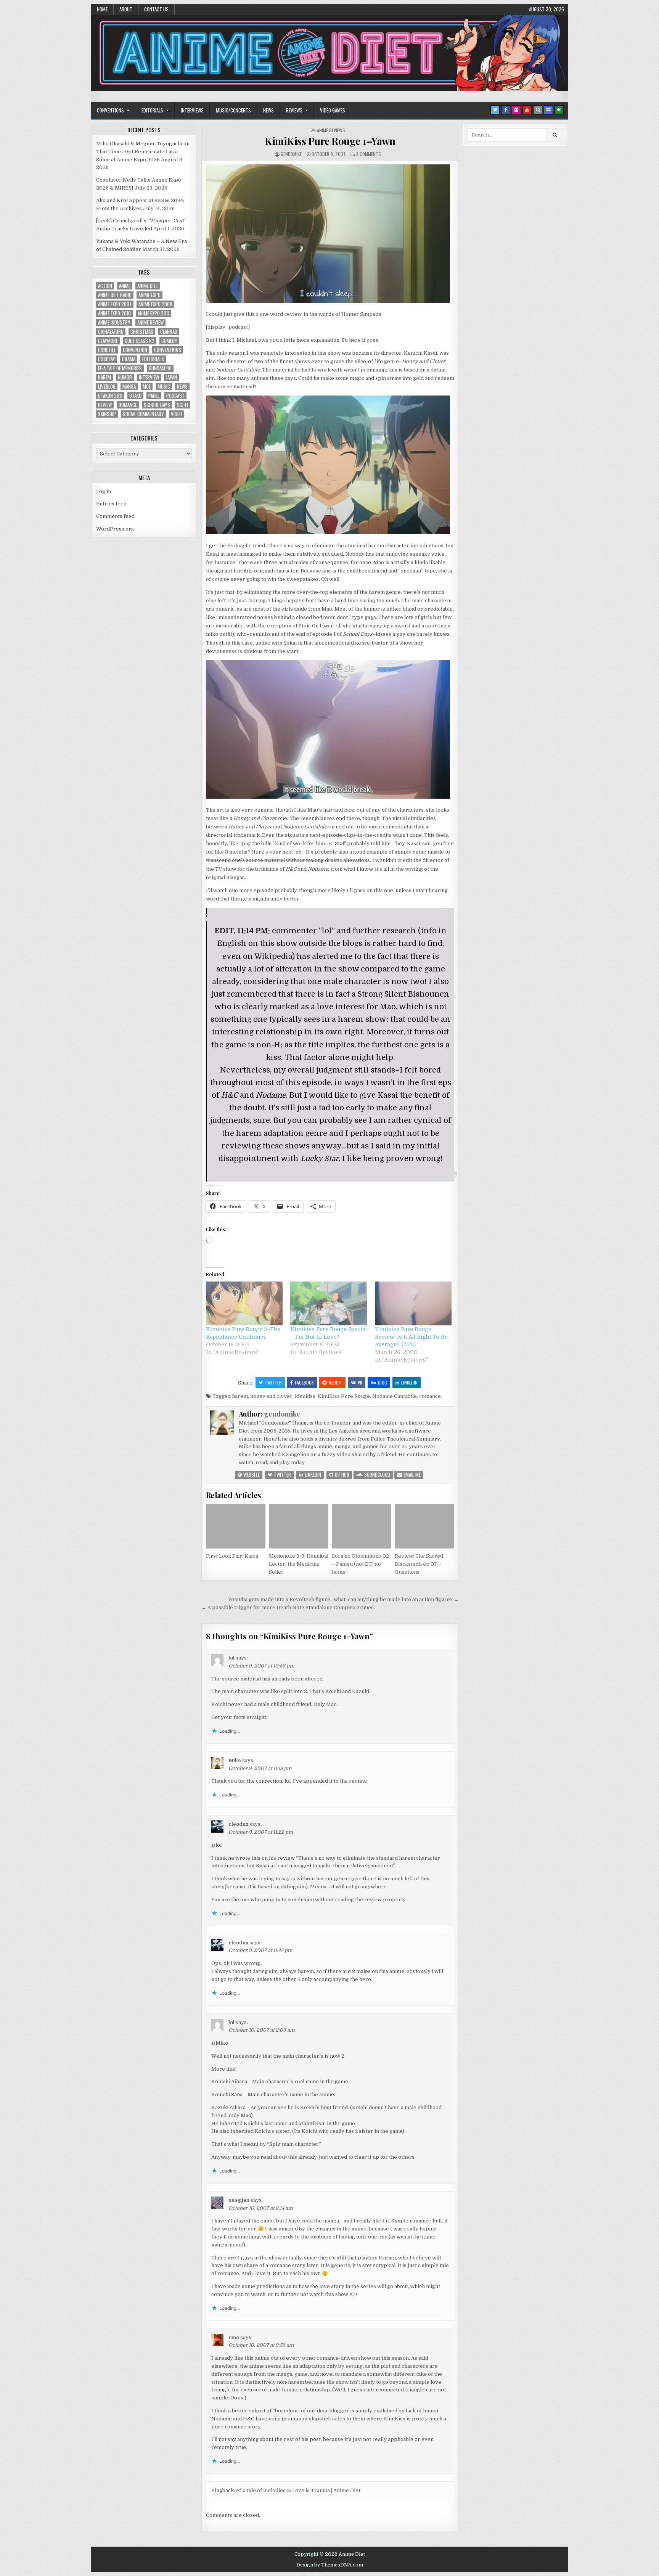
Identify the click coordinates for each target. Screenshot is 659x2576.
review (105, 405)
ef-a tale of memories (120, 368)
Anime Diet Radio (115, 295)
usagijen (239, 2200)
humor (125, 377)
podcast (175, 396)
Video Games (333, 110)
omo (234, 2337)
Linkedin (409, 1382)
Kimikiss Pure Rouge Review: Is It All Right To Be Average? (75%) (411, 1337)
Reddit (336, 1382)
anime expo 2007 (115, 304)
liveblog (107, 387)
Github (342, 1475)
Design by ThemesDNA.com (330, 2565)
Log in (104, 491)
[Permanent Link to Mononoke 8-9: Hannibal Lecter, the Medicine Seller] (299, 1526)
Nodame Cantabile (395, 1396)
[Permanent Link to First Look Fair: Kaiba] (236, 1526)
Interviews (192, 110)
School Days (157, 405)
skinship (107, 414)
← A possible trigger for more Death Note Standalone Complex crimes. (288, 1607)
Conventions (110, 110)
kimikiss (305, 1396)
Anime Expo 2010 (114, 313)
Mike (235, 1760)
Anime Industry (114, 322)
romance (430, 1396)
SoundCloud (377, 1475)
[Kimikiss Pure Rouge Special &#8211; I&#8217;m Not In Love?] (329, 1303)
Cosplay (107, 359)
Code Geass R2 (140, 341)
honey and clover (271, 1396)
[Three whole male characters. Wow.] (328, 532)
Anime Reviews (331, 130)
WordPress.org (115, 529)
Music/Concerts (233, 110)
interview (149, 377)
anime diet (148, 286)
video (176, 414)
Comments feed (115, 516)
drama (129, 359)
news (182, 387)
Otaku (135, 396)
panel (154, 396)
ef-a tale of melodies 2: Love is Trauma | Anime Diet (298, 2490)
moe (147, 387)
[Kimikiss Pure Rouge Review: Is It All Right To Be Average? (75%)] (413, 1303)
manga (129, 387)
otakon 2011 (110, 396)
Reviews (294, 110)
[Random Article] (548, 110)
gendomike (291, 154)
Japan (171, 377)
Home (102, 9)
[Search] (538, 110)
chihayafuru (111, 332)
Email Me (411, 1475)
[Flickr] (516, 110)
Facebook (304, 1382)
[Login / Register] (559, 110)
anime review (150, 322)
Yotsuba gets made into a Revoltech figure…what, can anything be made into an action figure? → (343, 1599)
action (105, 286)
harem (240, 1396)
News (268, 110)
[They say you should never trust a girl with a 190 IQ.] (328, 797)
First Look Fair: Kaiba (232, 1556)
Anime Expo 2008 (155, 304)
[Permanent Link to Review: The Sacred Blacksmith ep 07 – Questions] (424, 1526)
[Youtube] (527, 110)
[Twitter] (495, 110)
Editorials (152, 110)
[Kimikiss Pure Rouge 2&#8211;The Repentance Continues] (244, 1303)
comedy (169, 341)
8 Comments (369, 154)
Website (251, 1475)
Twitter (273, 1382)
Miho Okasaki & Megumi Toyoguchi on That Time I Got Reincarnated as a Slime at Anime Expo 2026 (143, 152)
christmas (142, 332)
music (164, 387)
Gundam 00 (160, 368)
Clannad (169, 332)
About (126, 9)
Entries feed (111, 504)
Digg (383, 1382)
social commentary (143, 414)
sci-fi (182, 405)
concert (107, 350)
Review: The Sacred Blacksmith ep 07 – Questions (419, 1564)
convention (135, 350)
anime (125, 286)
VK (360, 1382)
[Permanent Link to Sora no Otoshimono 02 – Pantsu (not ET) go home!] (362, 1526)
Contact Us (156, 9)
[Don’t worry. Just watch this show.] (328, 301)
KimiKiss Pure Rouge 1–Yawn (330, 141)
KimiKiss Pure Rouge (344, 1396)
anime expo (149, 295)
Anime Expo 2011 (153, 313)
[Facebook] (506, 110)
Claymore (108, 341)
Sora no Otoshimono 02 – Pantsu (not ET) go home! (360, 1564)
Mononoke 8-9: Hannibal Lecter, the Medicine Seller (299, 1564)
